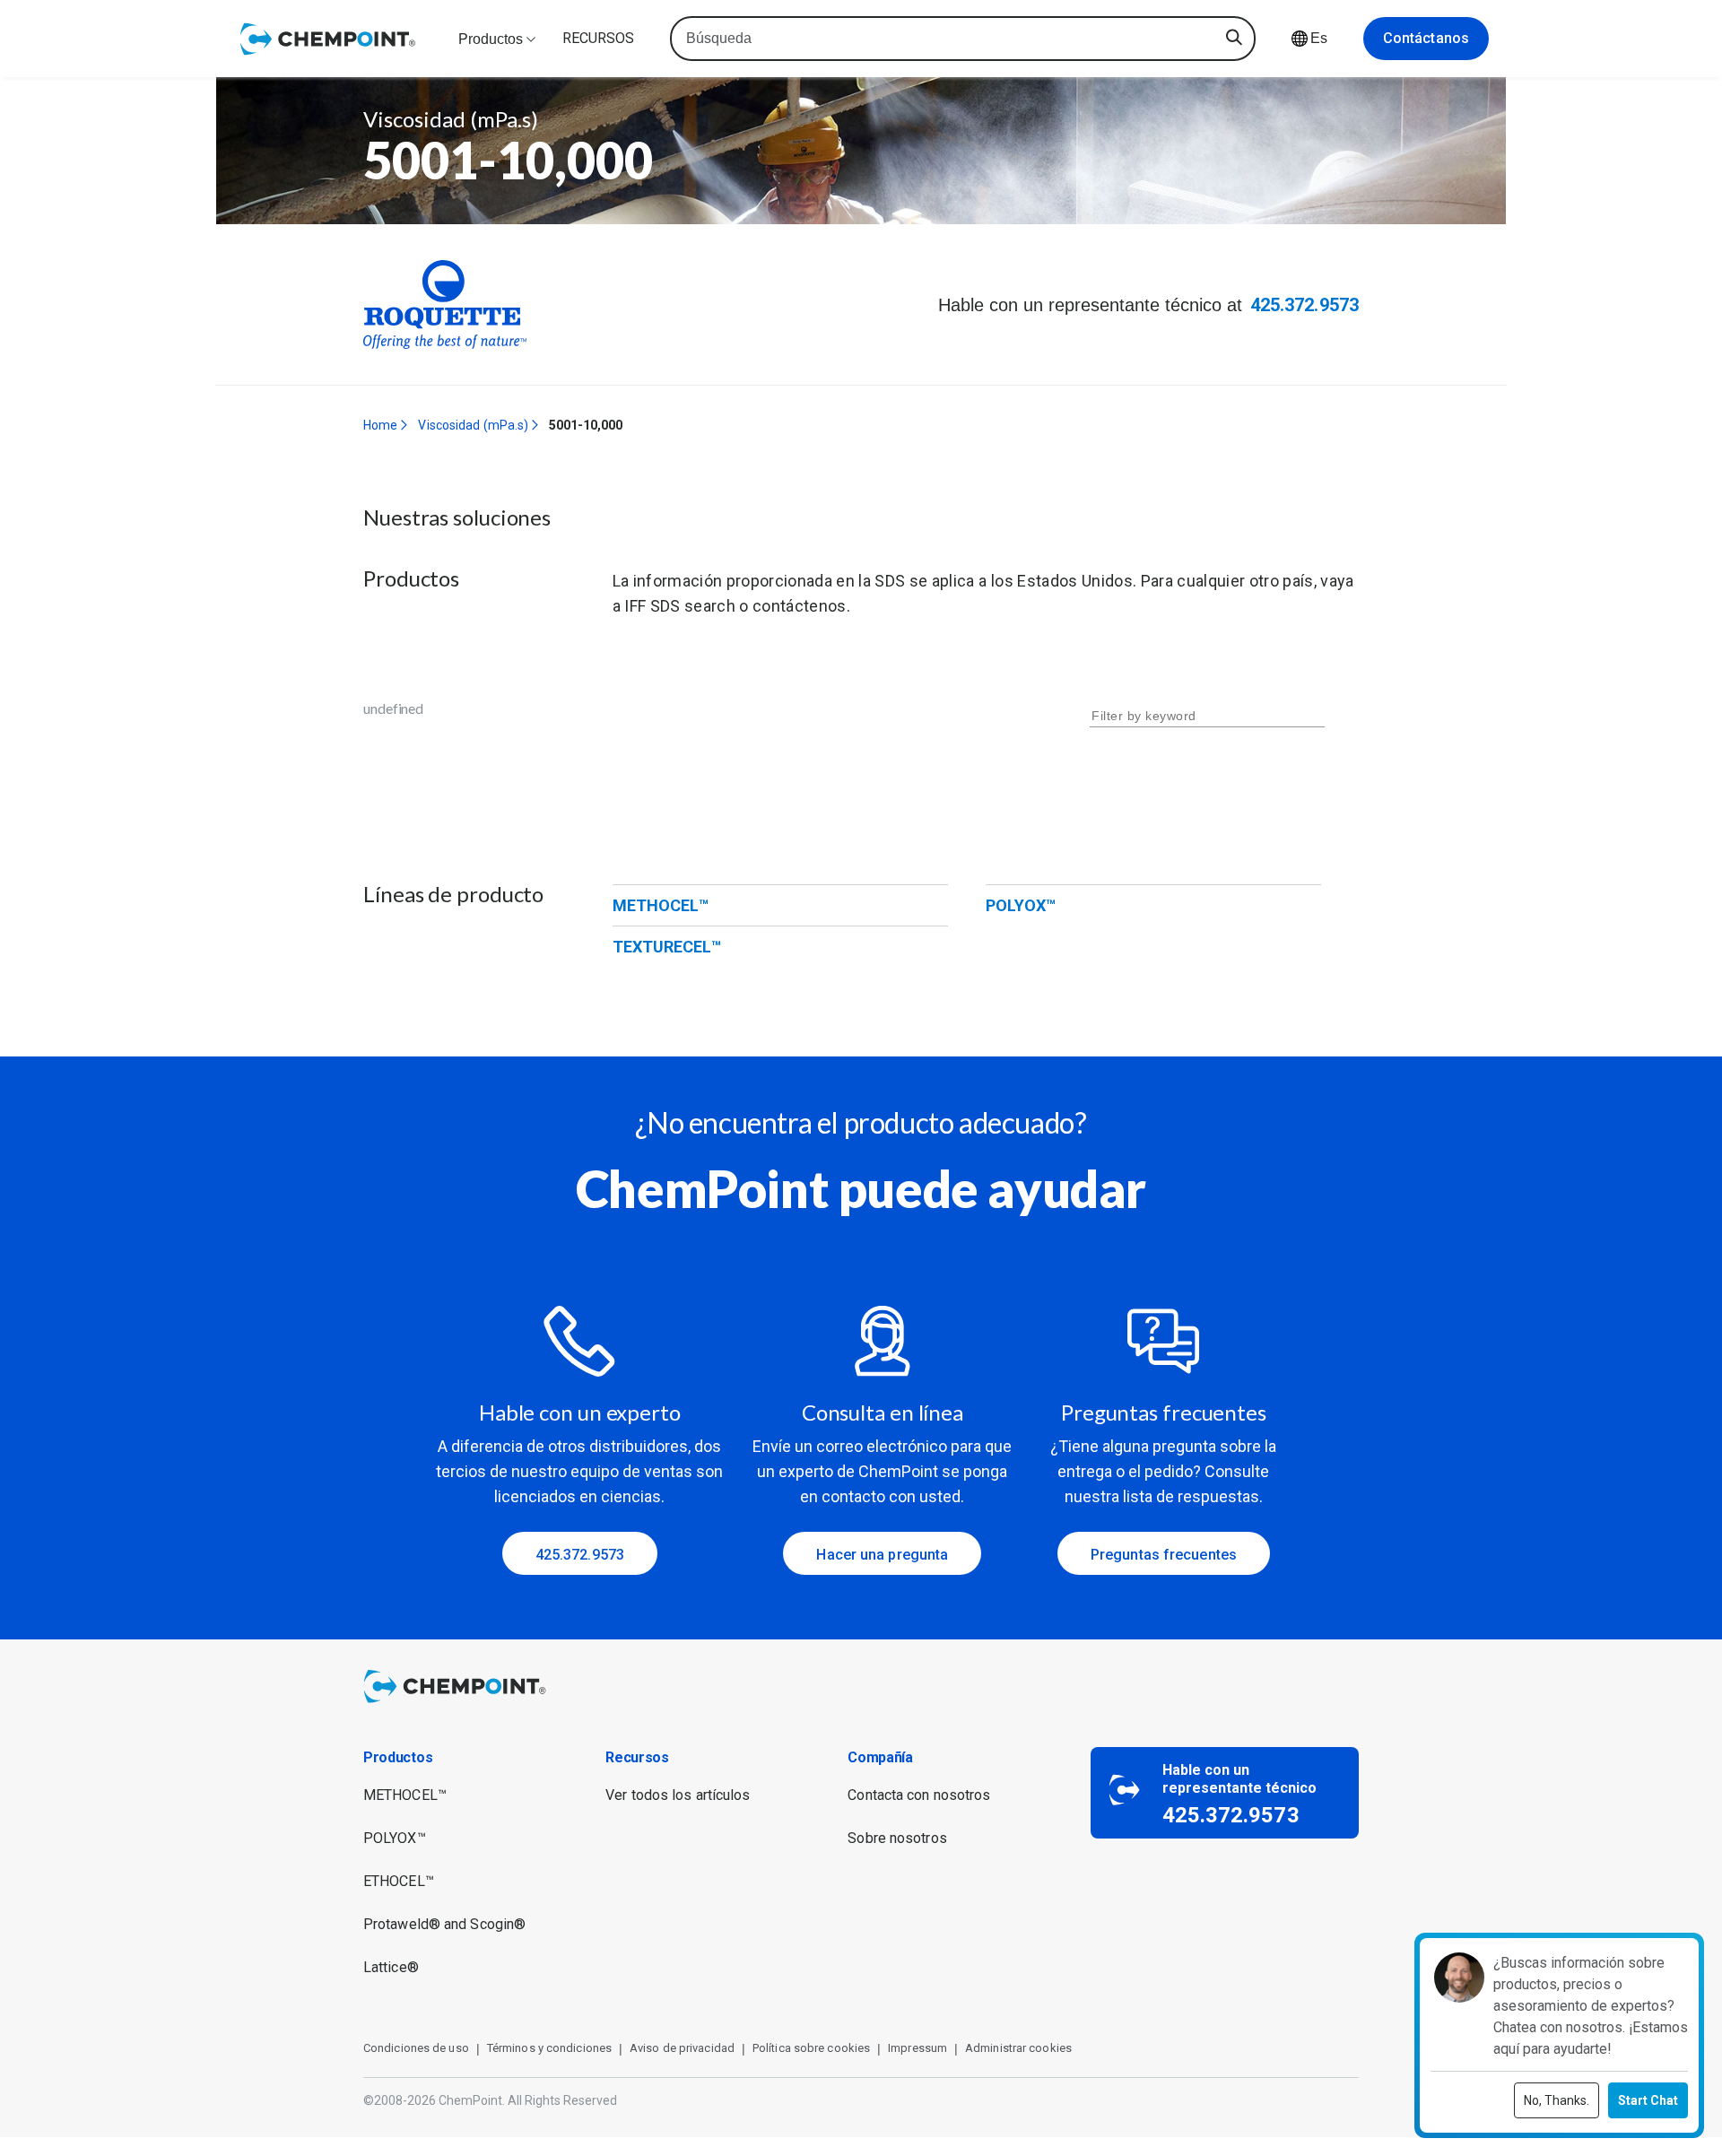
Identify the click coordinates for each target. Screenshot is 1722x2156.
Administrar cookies (1018, 2048)
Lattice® (391, 1967)
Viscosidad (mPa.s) (473, 425)
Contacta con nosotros (919, 1795)
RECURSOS (598, 38)
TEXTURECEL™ (667, 947)
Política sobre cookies (811, 2048)
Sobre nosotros (897, 1838)
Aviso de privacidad (682, 2048)
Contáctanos (1426, 38)
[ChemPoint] (458, 1705)
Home (380, 425)
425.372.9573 (1305, 305)
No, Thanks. (1557, 2100)
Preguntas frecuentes (1164, 1555)
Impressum (918, 2048)
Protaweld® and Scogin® (444, 1924)
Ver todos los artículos (678, 1795)
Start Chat (1648, 2100)
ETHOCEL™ (399, 1881)
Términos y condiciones (549, 2048)
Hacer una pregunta (882, 1555)
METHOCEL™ (661, 905)
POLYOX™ (1021, 905)
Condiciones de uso (416, 2048)
